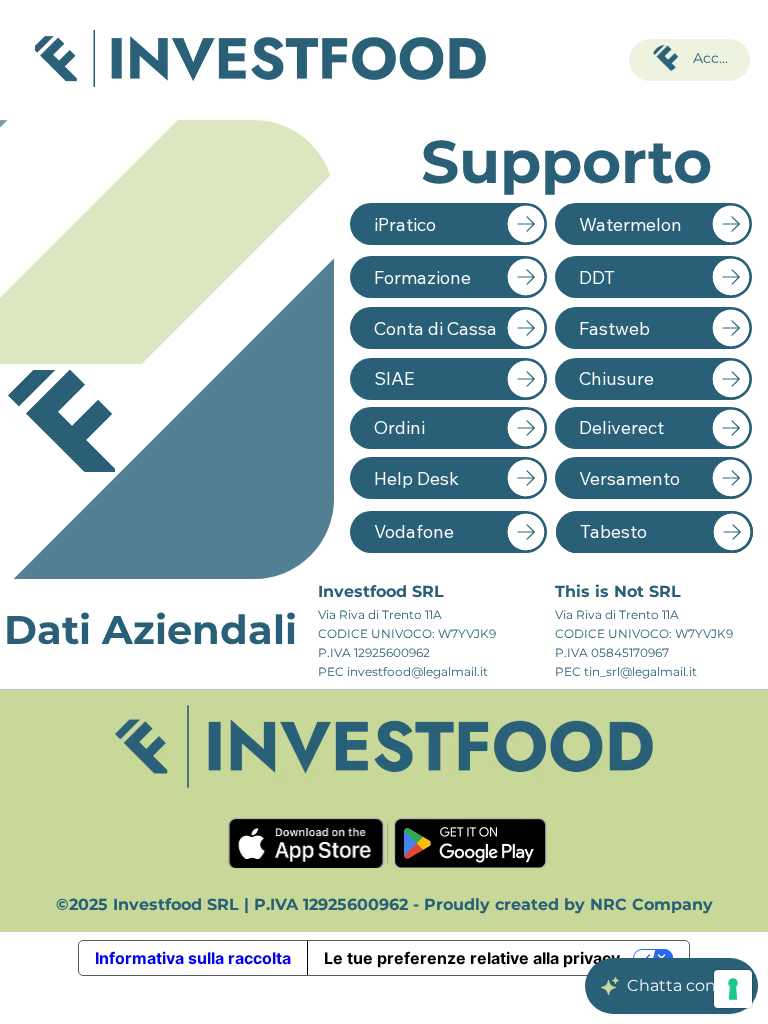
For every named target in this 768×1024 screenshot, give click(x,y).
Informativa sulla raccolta (193, 958)
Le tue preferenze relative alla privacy (472, 958)
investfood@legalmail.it (417, 671)
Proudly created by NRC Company (568, 904)
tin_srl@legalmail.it (640, 671)
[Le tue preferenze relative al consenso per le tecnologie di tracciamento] (733, 989)
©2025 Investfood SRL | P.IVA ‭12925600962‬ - (240, 904)
